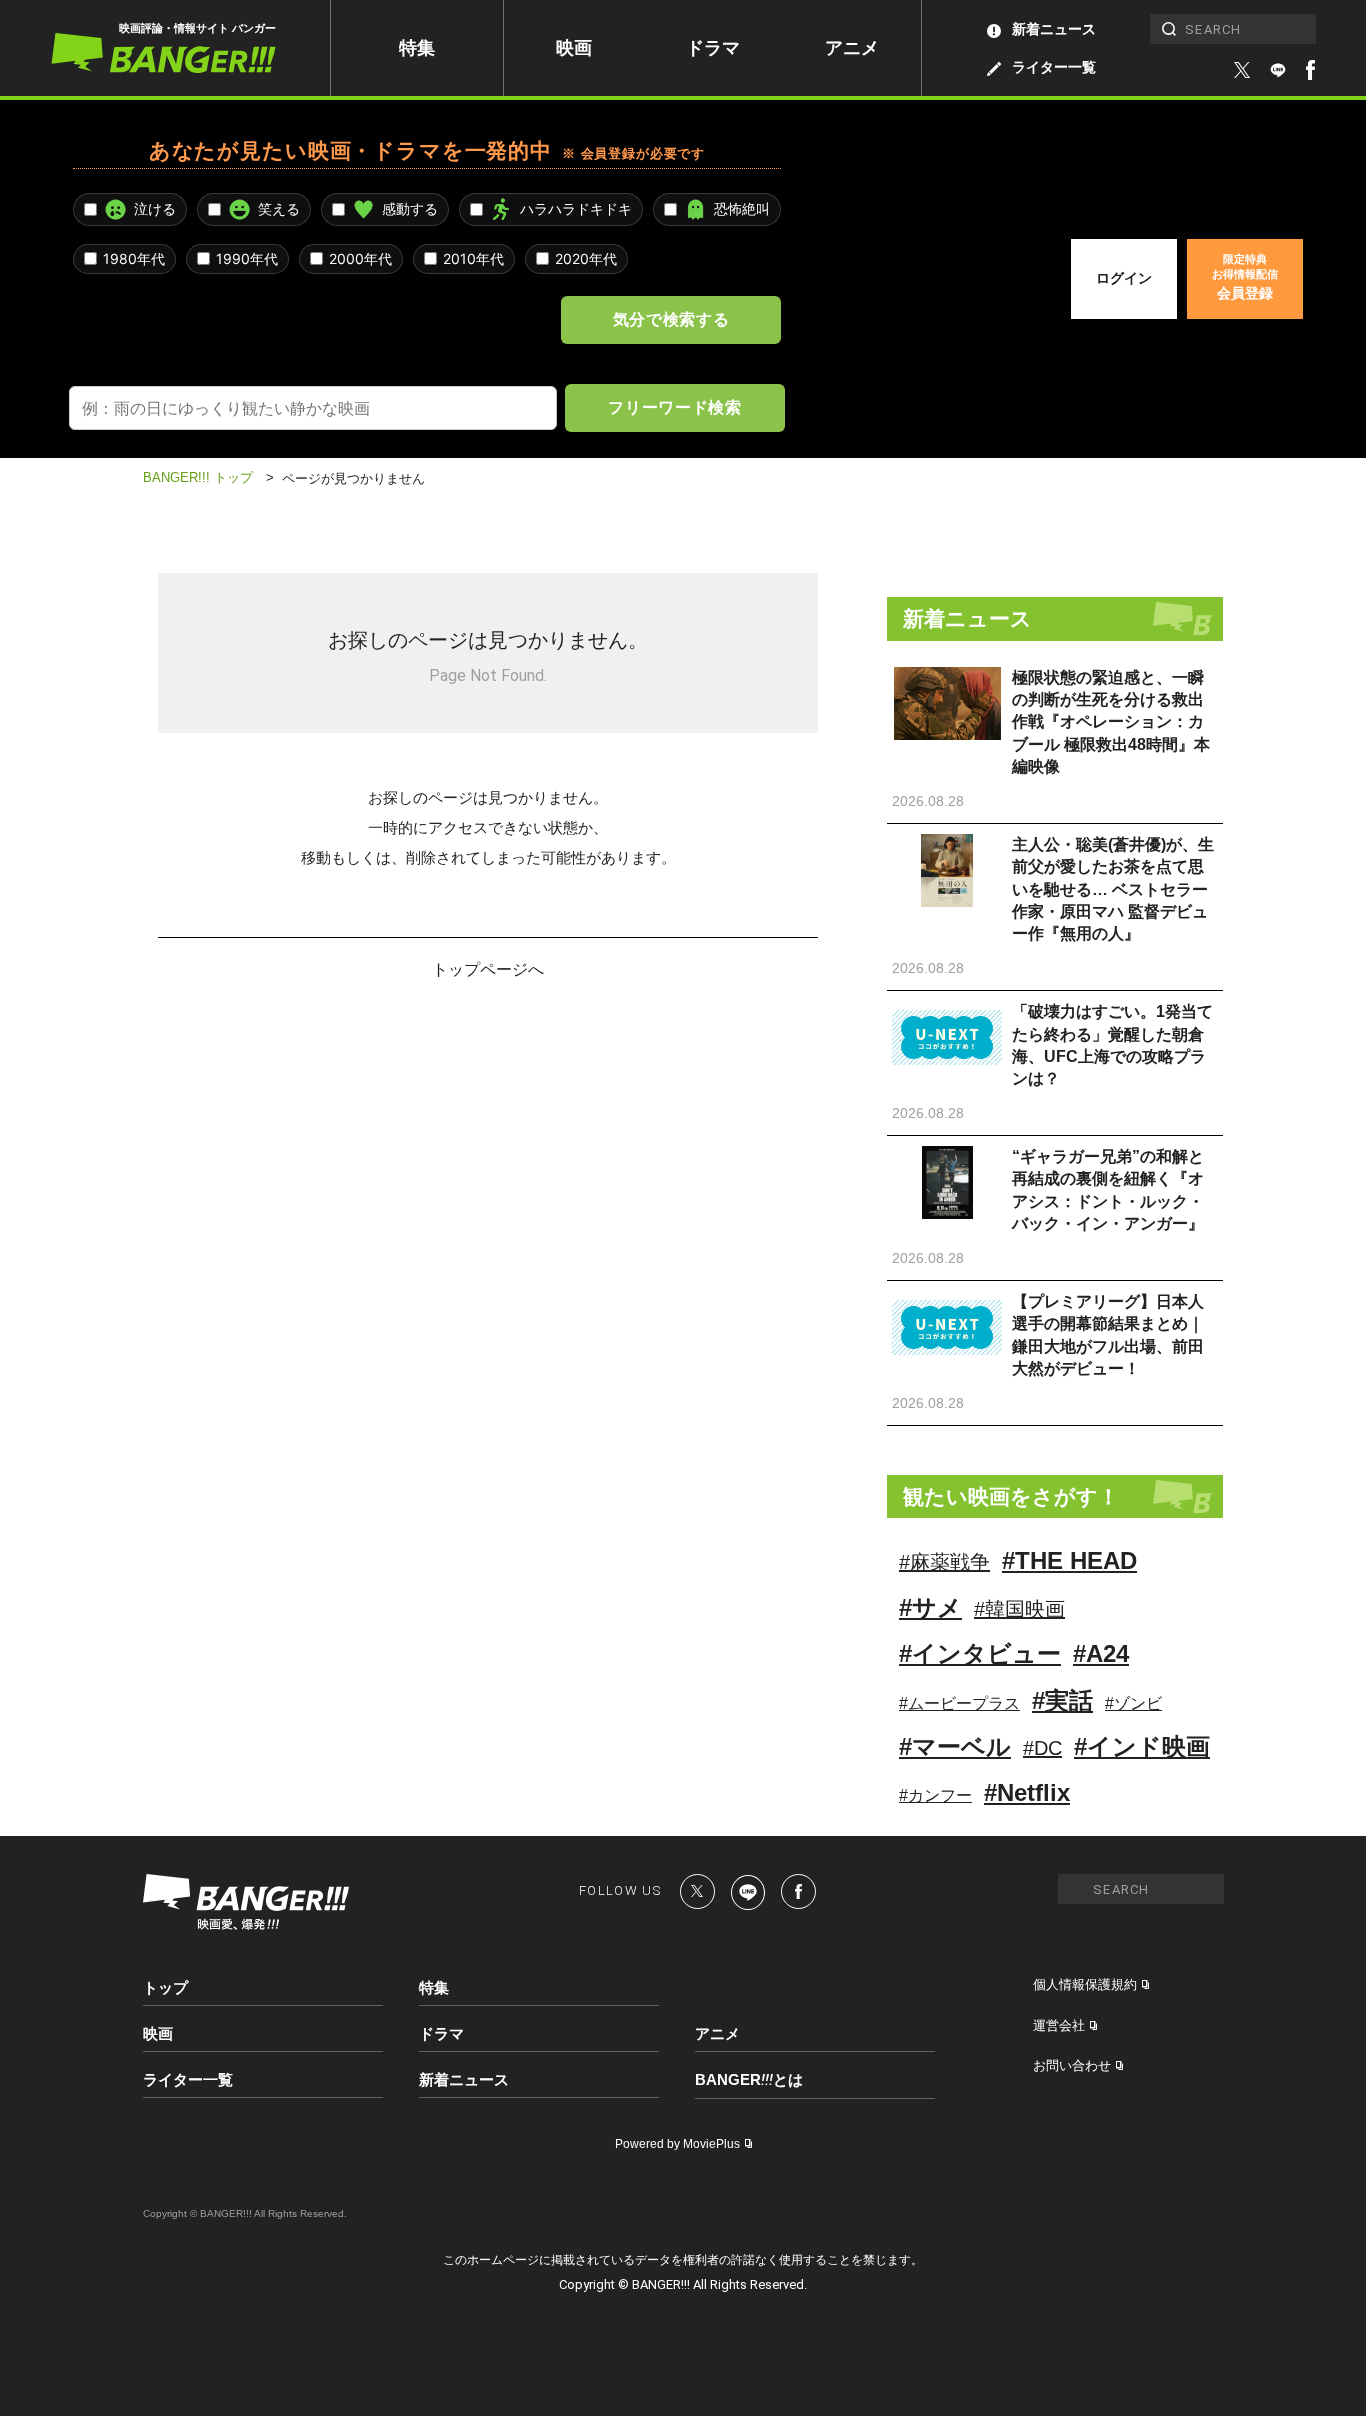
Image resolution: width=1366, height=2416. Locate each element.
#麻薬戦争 (944, 1562)
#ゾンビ (1133, 1703)
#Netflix (1027, 1792)
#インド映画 (1142, 1746)
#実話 (1062, 1700)
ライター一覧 (1054, 67)
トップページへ (488, 968)
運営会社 (1059, 2025)
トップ (165, 1987)
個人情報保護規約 (1085, 1984)
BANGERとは (749, 2080)
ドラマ (713, 48)
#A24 (1101, 1653)
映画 (574, 48)
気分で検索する (671, 319)
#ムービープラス (959, 1703)
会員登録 (1245, 277)
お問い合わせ (1072, 2065)
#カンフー (935, 1795)
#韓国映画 (1019, 1609)
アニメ (852, 48)
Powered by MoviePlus (677, 2144)
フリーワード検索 (674, 407)
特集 (417, 48)
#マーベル (955, 1746)
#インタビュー (980, 1653)
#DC (1042, 1748)
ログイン (1124, 278)
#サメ (930, 1607)
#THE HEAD (1069, 1560)
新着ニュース (1054, 29)
